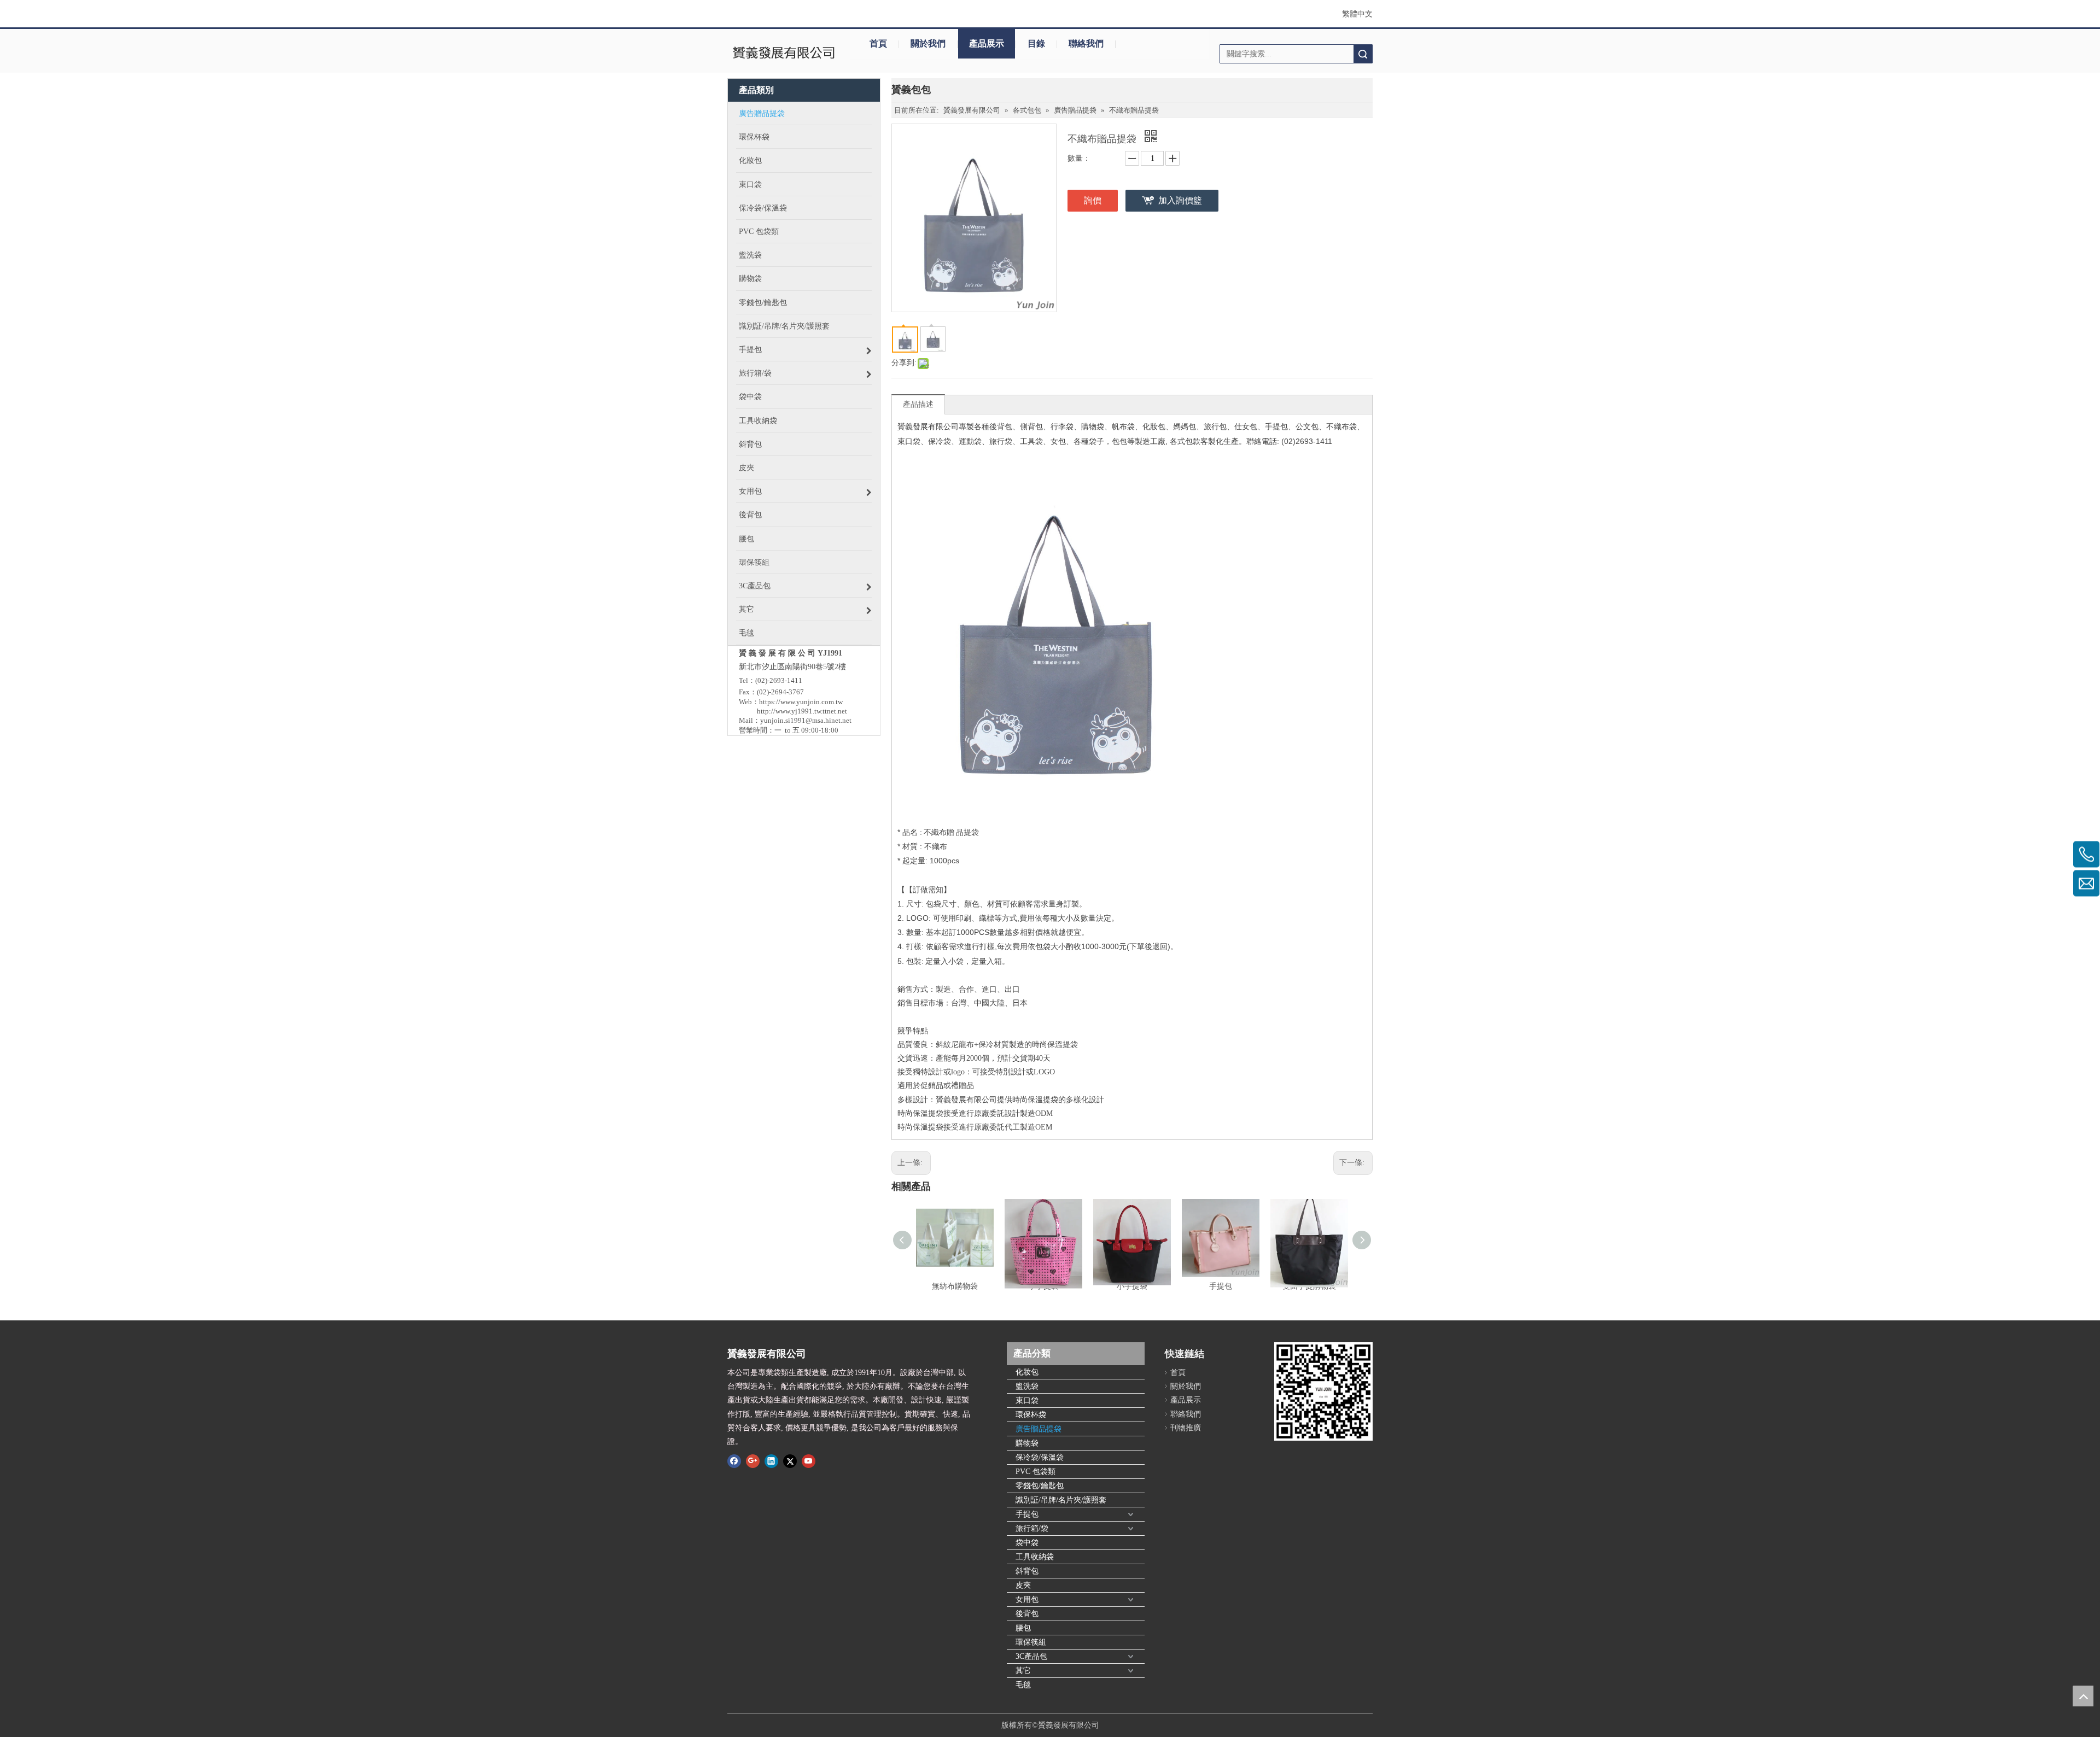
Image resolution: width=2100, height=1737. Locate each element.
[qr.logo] (1323, 1391)
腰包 (1023, 1628)
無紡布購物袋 (955, 1286)
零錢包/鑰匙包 (1040, 1486)
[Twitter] (790, 1461)
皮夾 (1023, 1585)
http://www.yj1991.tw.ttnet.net (802, 711)
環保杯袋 (1031, 1415)
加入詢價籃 (1180, 200)
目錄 (1036, 43)
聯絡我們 (1086, 43)
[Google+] (753, 1461)
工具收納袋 (1035, 1557)
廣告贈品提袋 (1039, 1429)
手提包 (1221, 1286)
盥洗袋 (1027, 1386)
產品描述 (918, 404)
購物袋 (1027, 1443)
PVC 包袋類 (1036, 1472)
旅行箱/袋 (1032, 1528)
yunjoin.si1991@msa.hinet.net (806, 720)
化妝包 (1027, 1372)
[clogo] (783, 54)
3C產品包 (1031, 1656)
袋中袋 (1027, 1543)
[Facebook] (734, 1461)
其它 (1023, 1671)
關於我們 (928, 43)
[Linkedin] (771, 1461)
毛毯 (1023, 1685)
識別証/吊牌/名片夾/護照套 (1061, 1500)
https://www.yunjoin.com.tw (801, 702)
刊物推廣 (1186, 1428)
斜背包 (1027, 1571)
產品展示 (987, 43)
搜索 (1363, 54)
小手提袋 (1132, 1286)
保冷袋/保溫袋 (1040, 1457)
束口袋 (1027, 1400)
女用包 (1027, 1599)
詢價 (1093, 200)
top (2083, 1696)
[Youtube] (809, 1461)
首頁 (878, 43)
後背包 (1027, 1614)
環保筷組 (1031, 1642)
